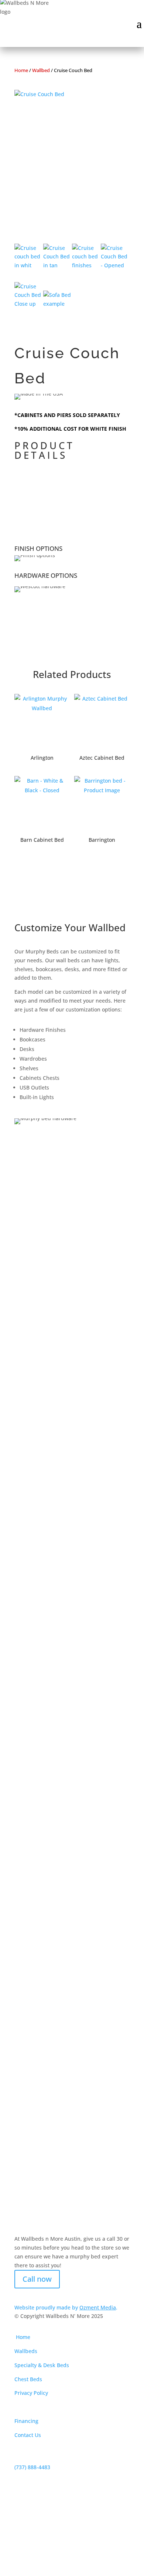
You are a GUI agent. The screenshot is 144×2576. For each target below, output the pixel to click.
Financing (26, 2421)
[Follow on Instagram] (35, 2294)
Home (21, 70)
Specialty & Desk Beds (42, 2365)
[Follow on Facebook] (20, 2294)
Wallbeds (26, 2351)
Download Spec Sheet (64, 516)
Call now (37, 2279)
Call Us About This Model (71, 478)
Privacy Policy (31, 2393)
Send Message (97, 2154)
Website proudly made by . (66, 2307)
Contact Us (28, 2435)
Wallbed (41, 70)
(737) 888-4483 (32, 2467)
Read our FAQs (48, 1622)
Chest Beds (28, 2379)
